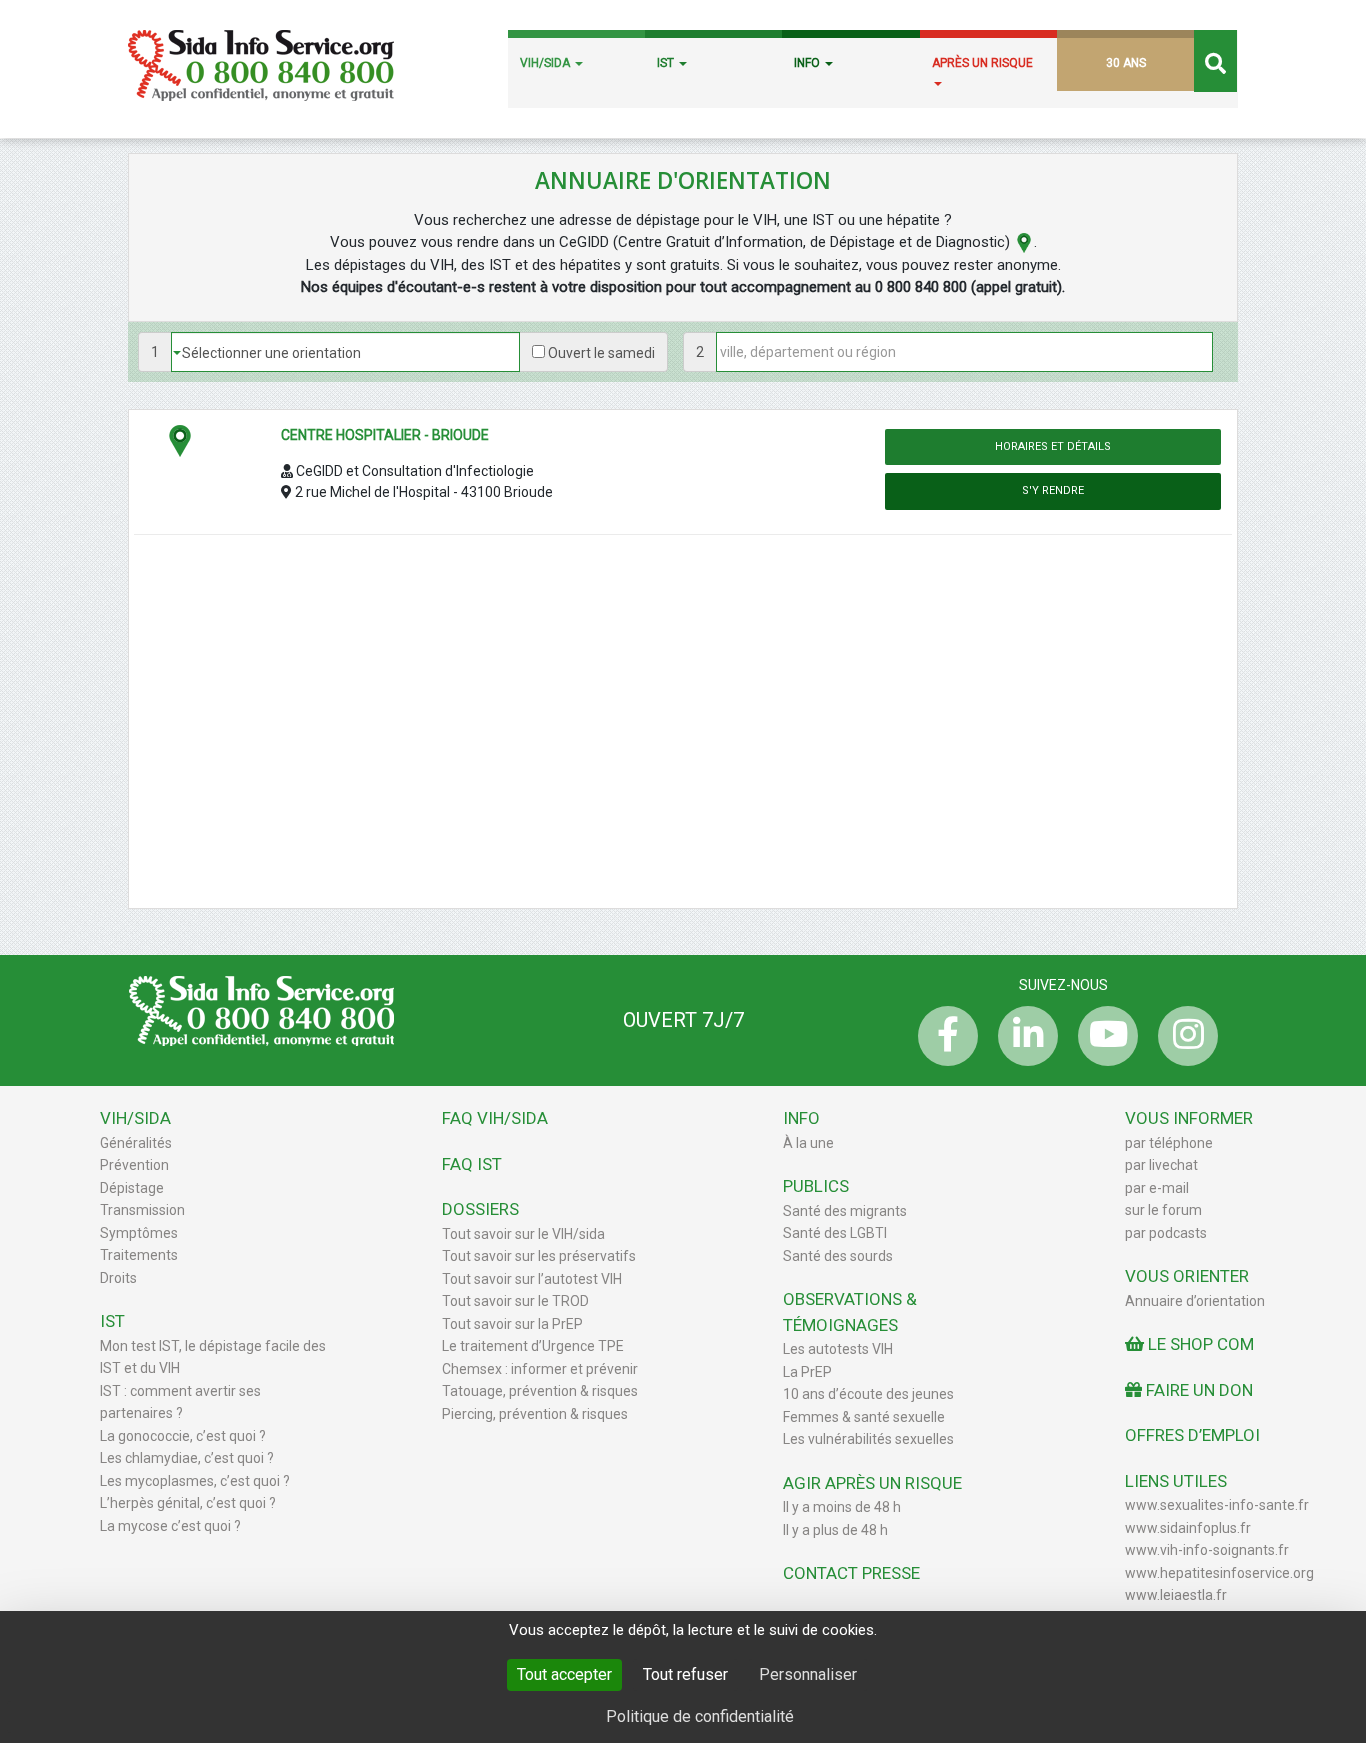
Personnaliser (808, 1674)
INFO (808, 63)
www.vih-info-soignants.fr (1207, 1550)
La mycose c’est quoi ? (170, 1526)
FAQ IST (472, 1164)
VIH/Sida (135, 1118)
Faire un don (1197, 1390)
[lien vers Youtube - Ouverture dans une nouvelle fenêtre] (1103, 1036)
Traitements (139, 1255)
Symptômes (139, 1233)
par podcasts (1166, 1233)
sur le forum (1163, 1210)
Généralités (136, 1143)
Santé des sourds (838, 1256)
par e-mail (1157, 1188)
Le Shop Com (1199, 1344)
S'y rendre (1053, 490)
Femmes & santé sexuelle (864, 1417)
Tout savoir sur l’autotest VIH (532, 1279)
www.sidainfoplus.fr (1188, 1528)
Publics (816, 1186)
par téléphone (1169, 1143)
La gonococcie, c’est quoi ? (183, 1436)
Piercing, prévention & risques (535, 1414)
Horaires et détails (1053, 446)
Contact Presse (851, 1573)
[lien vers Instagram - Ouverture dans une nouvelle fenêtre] (1183, 1036)
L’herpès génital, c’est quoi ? (188, 1503)
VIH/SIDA (546, 63)
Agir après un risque (872, 1483)
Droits (118, 1278)
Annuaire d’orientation (1195, 1301)
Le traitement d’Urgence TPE (533, 1346)
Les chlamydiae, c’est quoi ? (187, 1458)
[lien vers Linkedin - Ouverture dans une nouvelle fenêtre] (1023, 1036)
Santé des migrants (845, 1211)
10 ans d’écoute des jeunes (868, 1394)
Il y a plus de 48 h (835, 1530)
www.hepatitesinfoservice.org (1219, 1573)
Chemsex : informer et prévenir (540, 1369)
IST (667, 63)
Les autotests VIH (838, 1349)
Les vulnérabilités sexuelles (868, 1439)
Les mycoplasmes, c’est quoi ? (195, 1481)
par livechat (1161, 1165)
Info (801, 1118)
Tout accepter (564, 1674)
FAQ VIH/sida (495, 1118)
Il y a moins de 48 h (842, 1507)
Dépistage (132, 1188)
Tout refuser (685, 1674)
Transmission (142, 1210)
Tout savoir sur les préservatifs (539, 1256)
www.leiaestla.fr (1176, 1595)
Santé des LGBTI (835, 1233)
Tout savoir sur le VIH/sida (523, 1234)
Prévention (134, 1165)
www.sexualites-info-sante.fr (1217, 1505)
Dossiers (480, 1209)
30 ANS (1126, 63)
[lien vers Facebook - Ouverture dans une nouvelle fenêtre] (943, 1036)
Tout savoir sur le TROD (515, 1301)
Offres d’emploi (1192, 1435)
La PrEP (807, 1372)
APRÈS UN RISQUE (982, 63)
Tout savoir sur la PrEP (512, 1324)
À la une (808, 1143)
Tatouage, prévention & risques (540, 1391)
